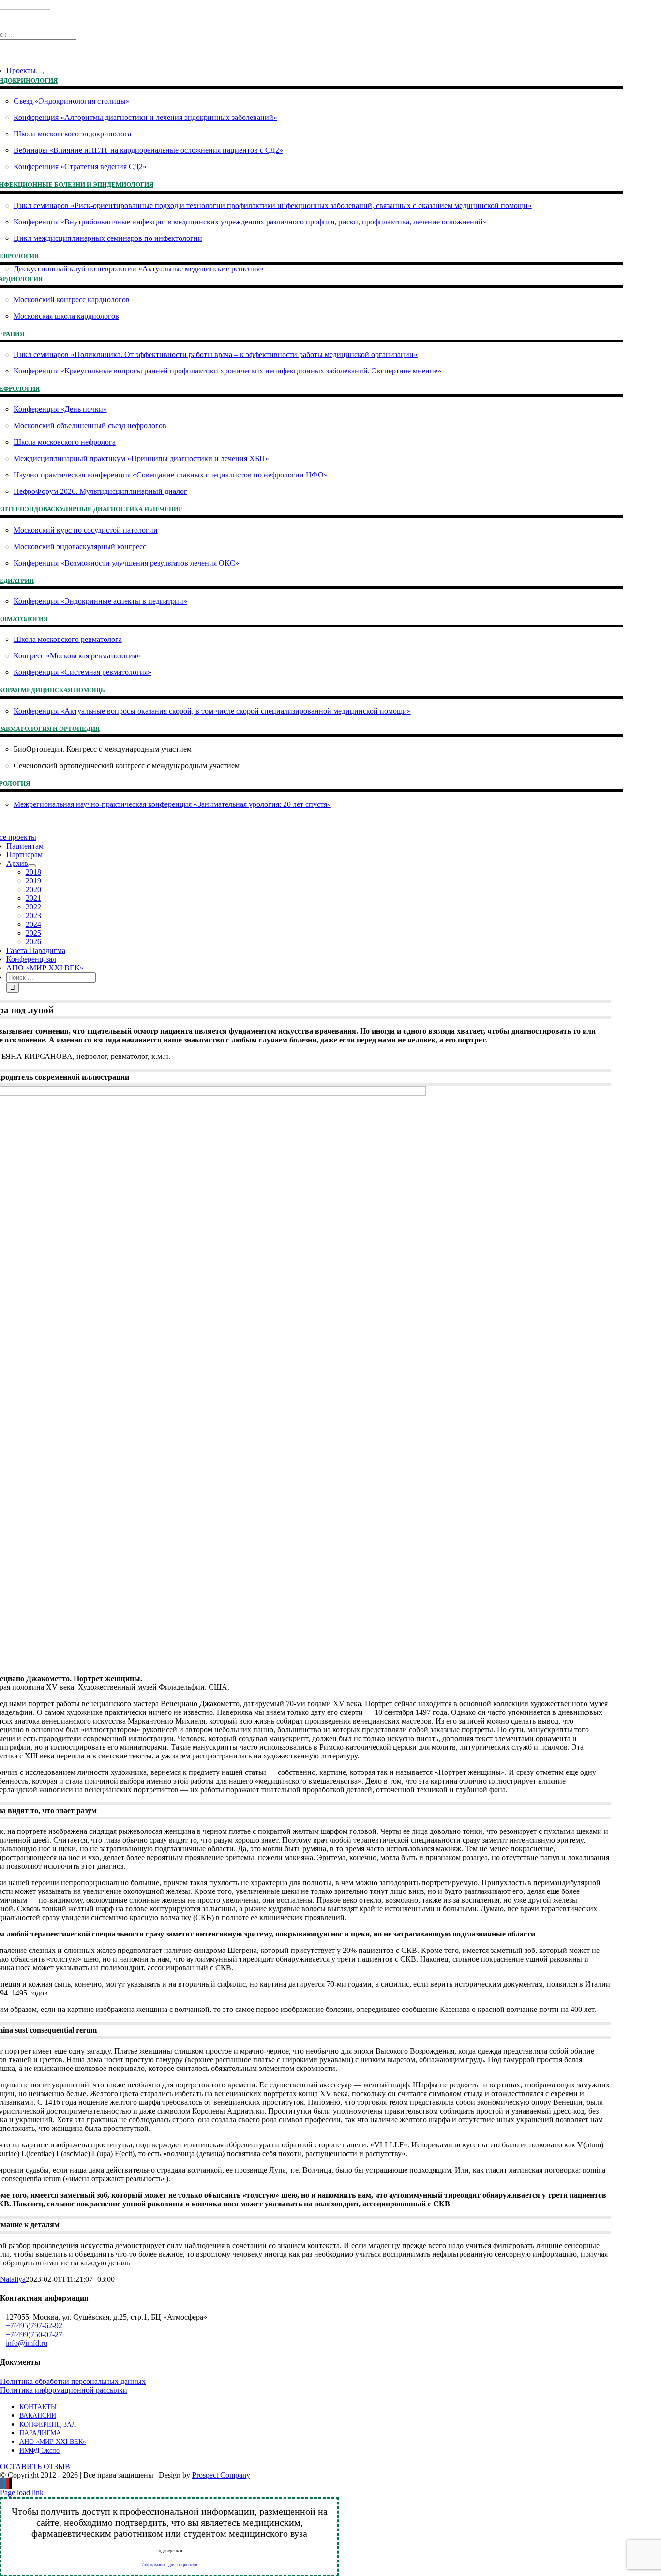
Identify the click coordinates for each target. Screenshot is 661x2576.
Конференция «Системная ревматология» (83, 672)
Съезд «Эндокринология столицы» (72, 101)
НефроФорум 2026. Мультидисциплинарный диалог (100, 491)
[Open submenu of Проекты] (40, 73)
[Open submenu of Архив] (32, 866)
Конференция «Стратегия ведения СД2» (80, 167)
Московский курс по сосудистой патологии (86, 530)
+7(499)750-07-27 (34, 2334)
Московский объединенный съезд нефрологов (90, 425)
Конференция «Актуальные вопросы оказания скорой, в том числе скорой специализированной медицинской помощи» (212, 711)
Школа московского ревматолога (68, 639)
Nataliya (13, 2279)
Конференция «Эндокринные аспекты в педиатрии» (100, 601)
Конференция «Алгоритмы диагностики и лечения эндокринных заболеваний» (145, 117)
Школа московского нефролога (65, 442)
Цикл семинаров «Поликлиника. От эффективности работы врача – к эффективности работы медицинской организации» (216, 354)
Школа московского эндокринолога (72, 134)
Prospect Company (221, 2475)
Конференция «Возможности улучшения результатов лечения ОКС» (126, 563)
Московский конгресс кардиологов (72, 300)
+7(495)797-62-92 (34, 2326)
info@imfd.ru (27, 2343)
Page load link (22, 2493)
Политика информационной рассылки (64, 2390)
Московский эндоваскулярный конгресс (80, 546)
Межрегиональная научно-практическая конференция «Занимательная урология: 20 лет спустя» (172, 804)
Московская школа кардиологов (66, 316)
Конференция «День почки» (60, 409)
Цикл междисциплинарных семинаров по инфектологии (108, 238)
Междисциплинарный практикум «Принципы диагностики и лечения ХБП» (141, 458)
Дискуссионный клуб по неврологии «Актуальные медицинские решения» (139, 269)
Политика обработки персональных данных (73, 2381)
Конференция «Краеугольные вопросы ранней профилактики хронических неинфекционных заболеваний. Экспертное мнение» (227, 371)
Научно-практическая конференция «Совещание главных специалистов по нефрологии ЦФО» (171, 475)
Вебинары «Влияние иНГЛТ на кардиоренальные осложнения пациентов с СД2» (148, 150)
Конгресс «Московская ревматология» (77, 656)
